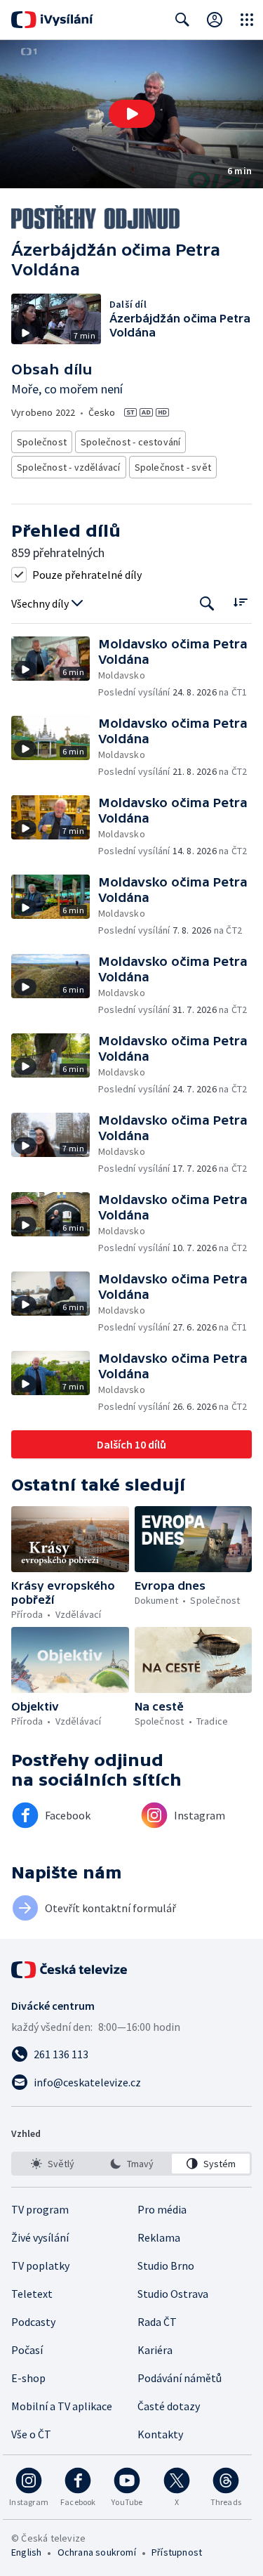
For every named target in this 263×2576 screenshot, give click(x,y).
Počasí (27, 2350)
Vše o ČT (31, 2434)
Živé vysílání (40, 2237)
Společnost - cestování (130, 442)
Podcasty (33, 2322)
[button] (131, 114)
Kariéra (155, 2350)
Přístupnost (177, 2552)
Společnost (42, 442)
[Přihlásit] (215, 20)
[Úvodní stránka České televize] (70, 1970)
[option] (52, 2164)
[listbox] (131, 2164)
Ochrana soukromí (97, 2552)
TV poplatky (40, 2266)
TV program (40, 2209)
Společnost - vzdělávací (69, 467)
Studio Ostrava (173, 2294)
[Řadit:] (240, 602)
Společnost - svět (173, 467)
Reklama (159, 2237)
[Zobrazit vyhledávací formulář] (182, 20)
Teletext (32, 2294)
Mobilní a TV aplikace (62, 2406)
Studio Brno (166, 2266)
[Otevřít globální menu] (247, 20)
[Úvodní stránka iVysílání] (52, 20)
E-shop (28, 2378)
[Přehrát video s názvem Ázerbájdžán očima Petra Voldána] (132, 114)
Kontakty (160, 2434)
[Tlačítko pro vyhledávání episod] (207, 604)
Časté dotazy (169, 2406)
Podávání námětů (180, 2378)
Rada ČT (157, 2322)
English (26, 2552)
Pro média (162, 2209)
